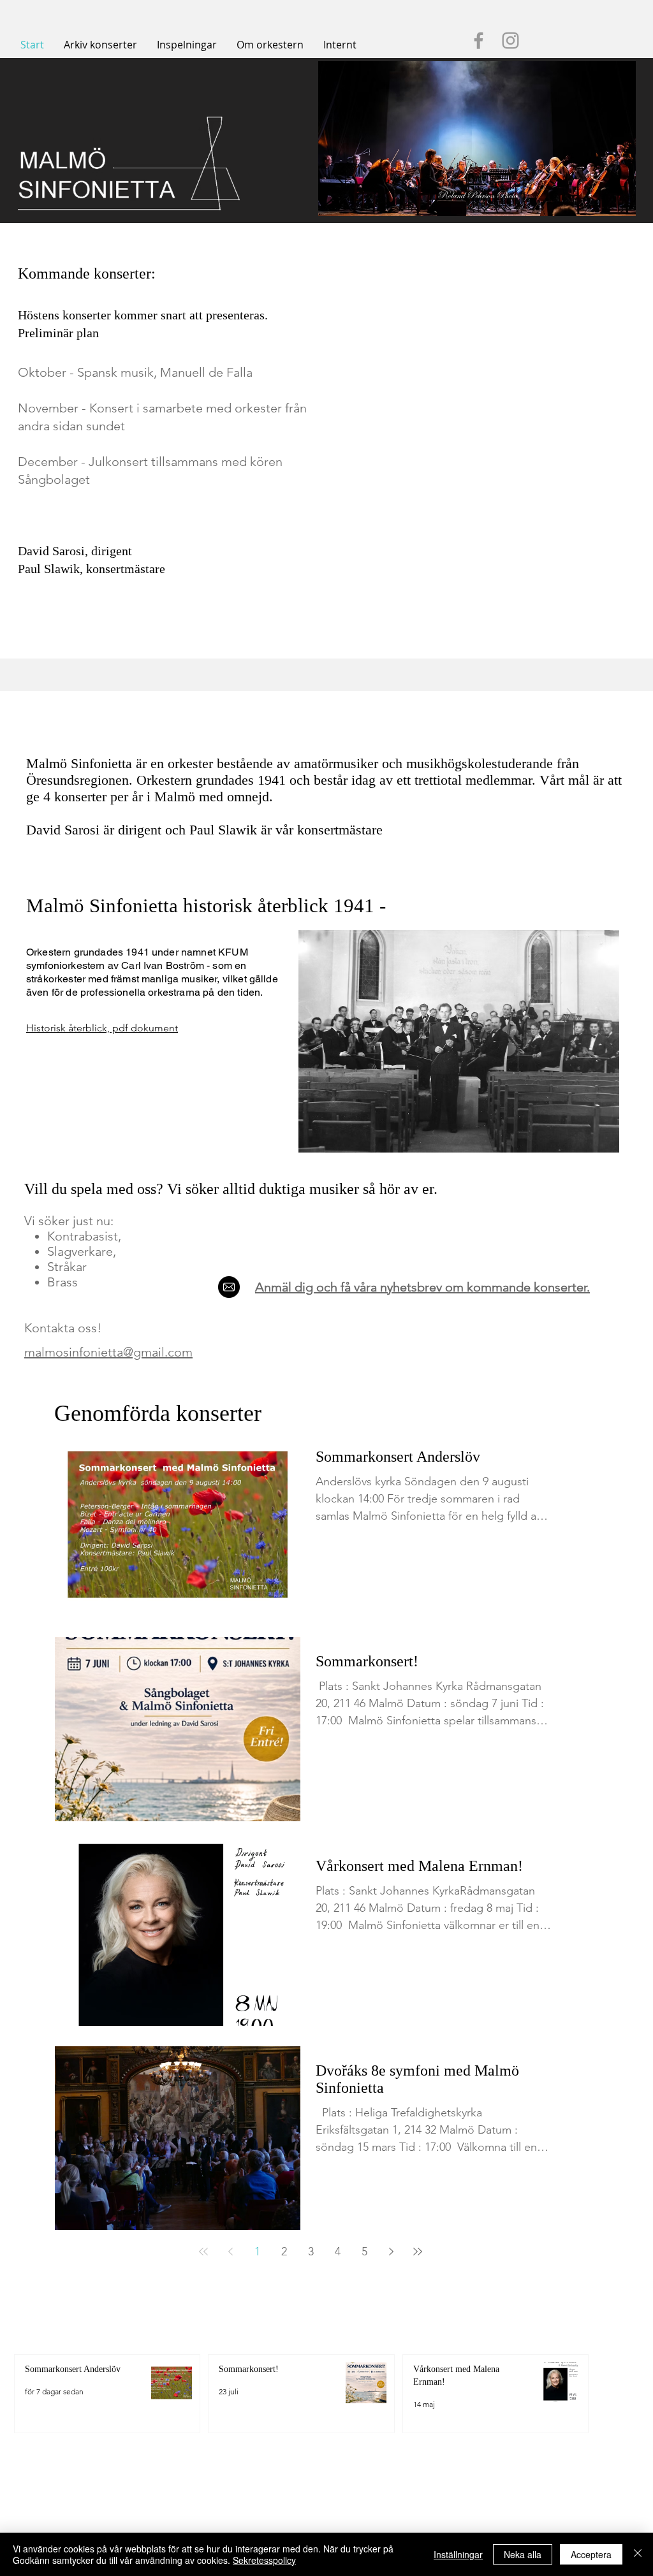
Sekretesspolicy (264, 2560)
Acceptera (591, 2554)
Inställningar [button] (458, 2554)
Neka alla (523, 2554)
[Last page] (418, 2252)
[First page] (203, 2252)
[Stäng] (638, 2554)
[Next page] (391, 2252)
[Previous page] (230, 2252)
